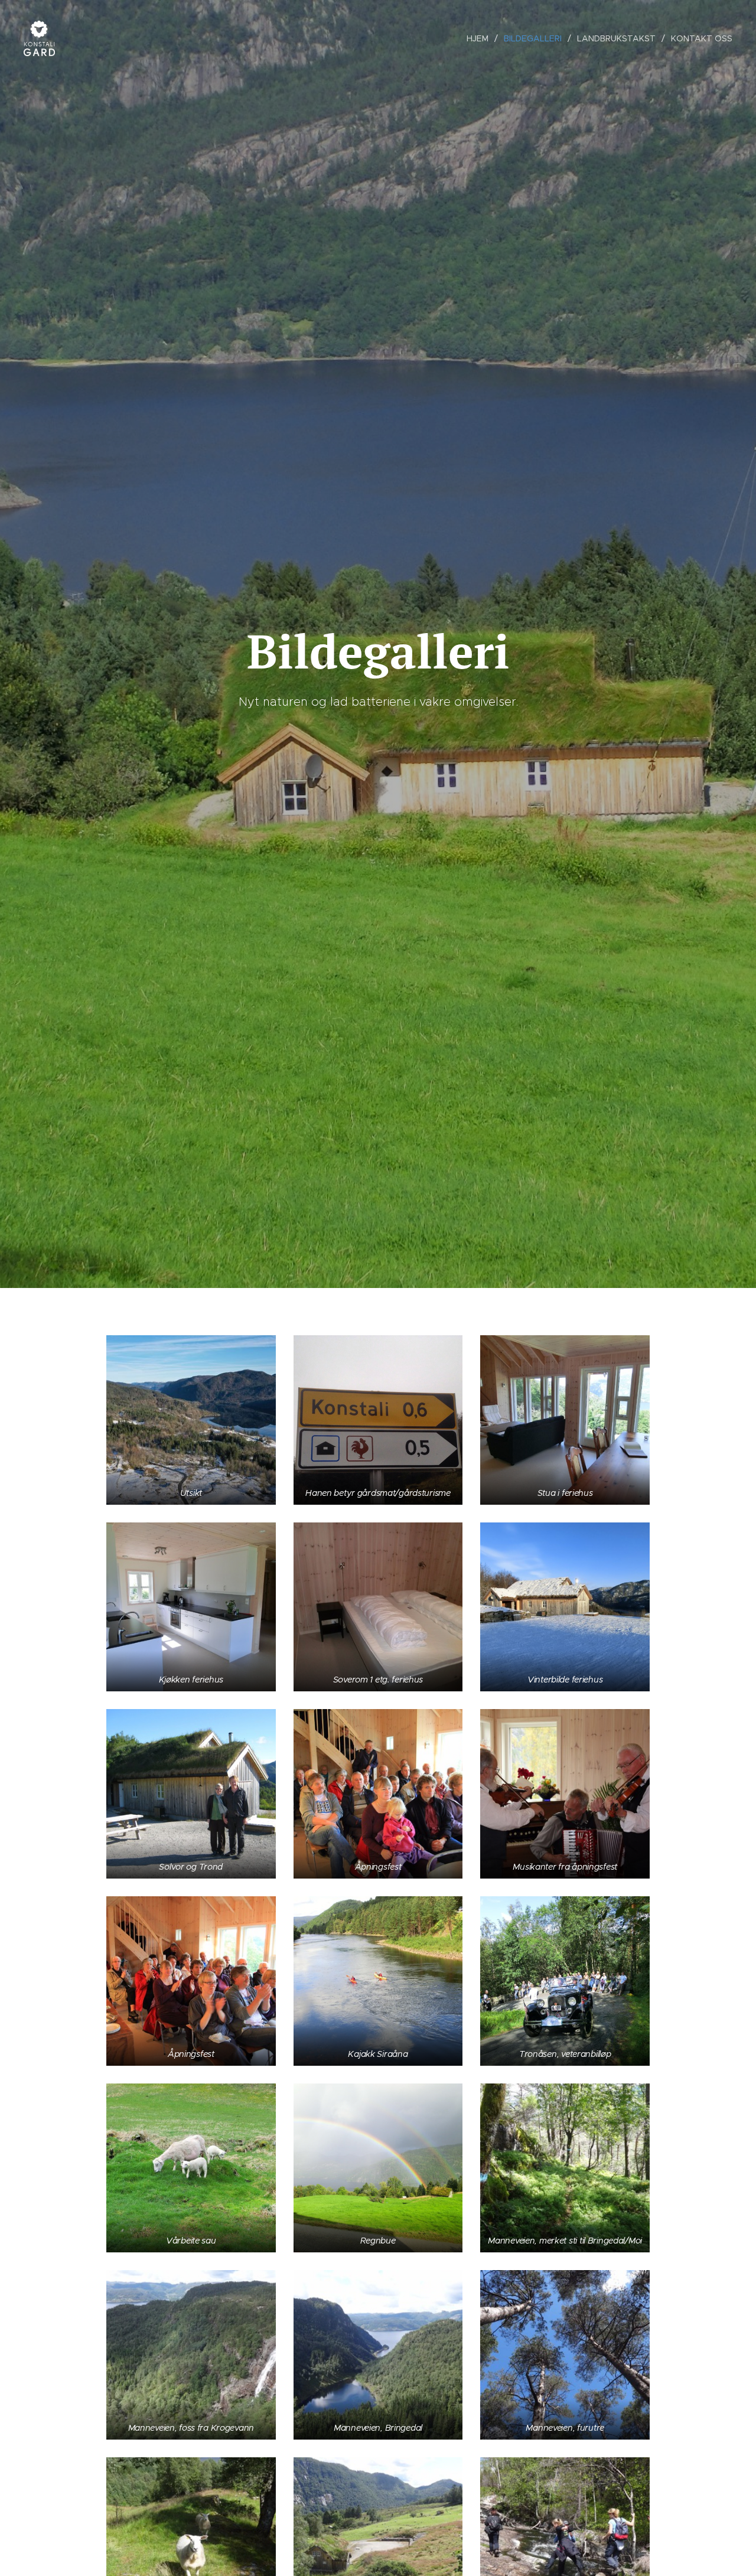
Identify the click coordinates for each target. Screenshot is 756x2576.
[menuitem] (481, 38)
